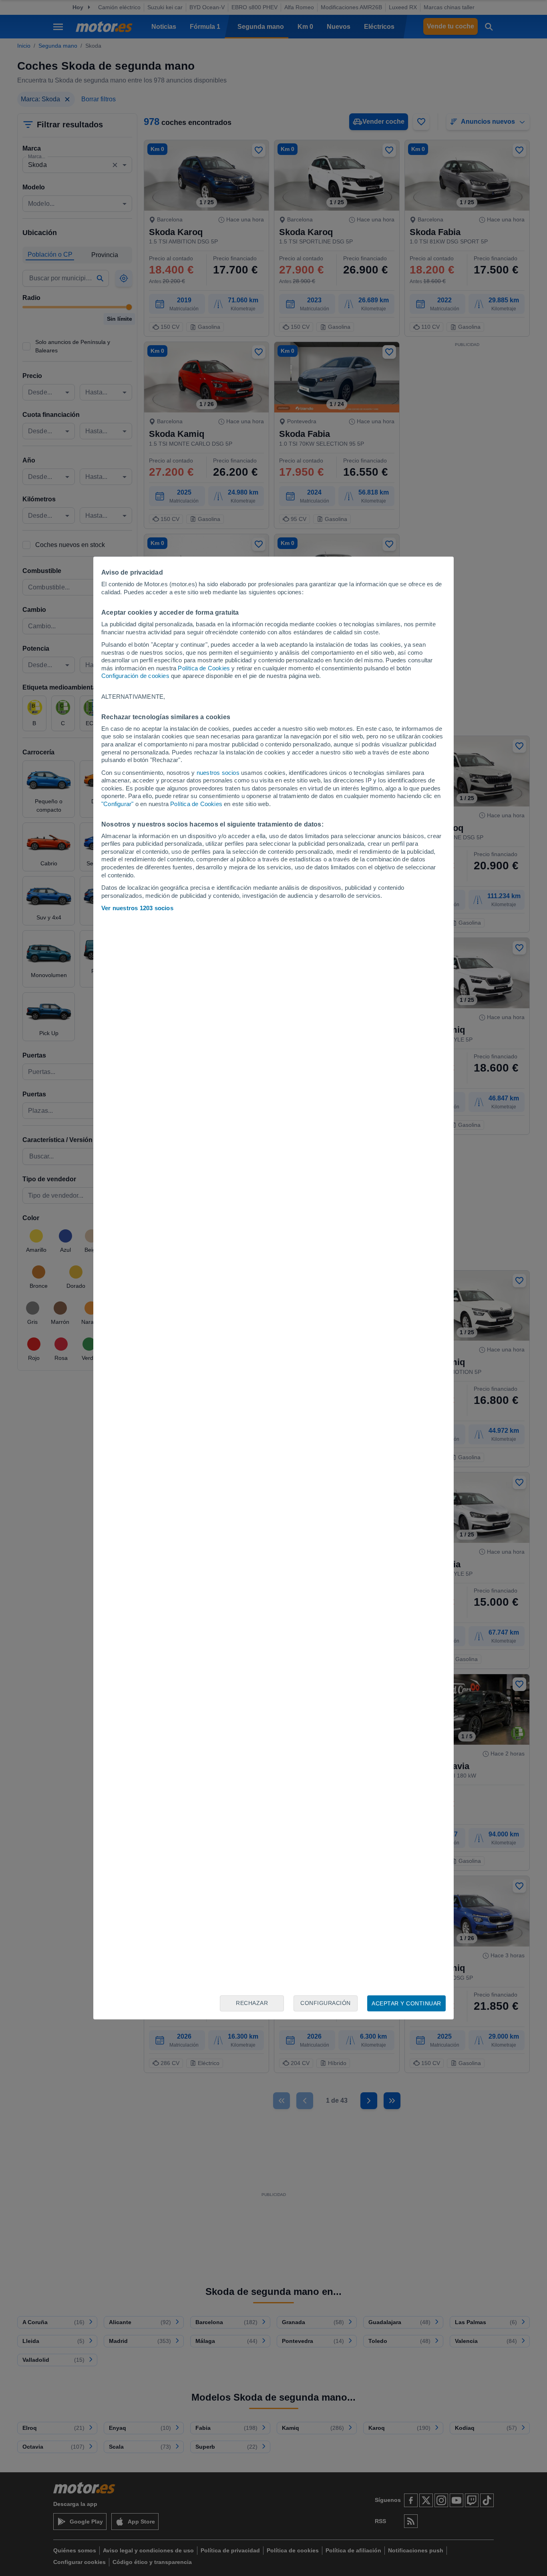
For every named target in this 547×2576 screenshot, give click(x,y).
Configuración (326, 2003)
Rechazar (252, 2003)
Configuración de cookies (135, 676)
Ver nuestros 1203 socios (137, 908)
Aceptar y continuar (406, 2003)
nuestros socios (218, 773)
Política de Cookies (204, 668)
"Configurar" (117, 804)
